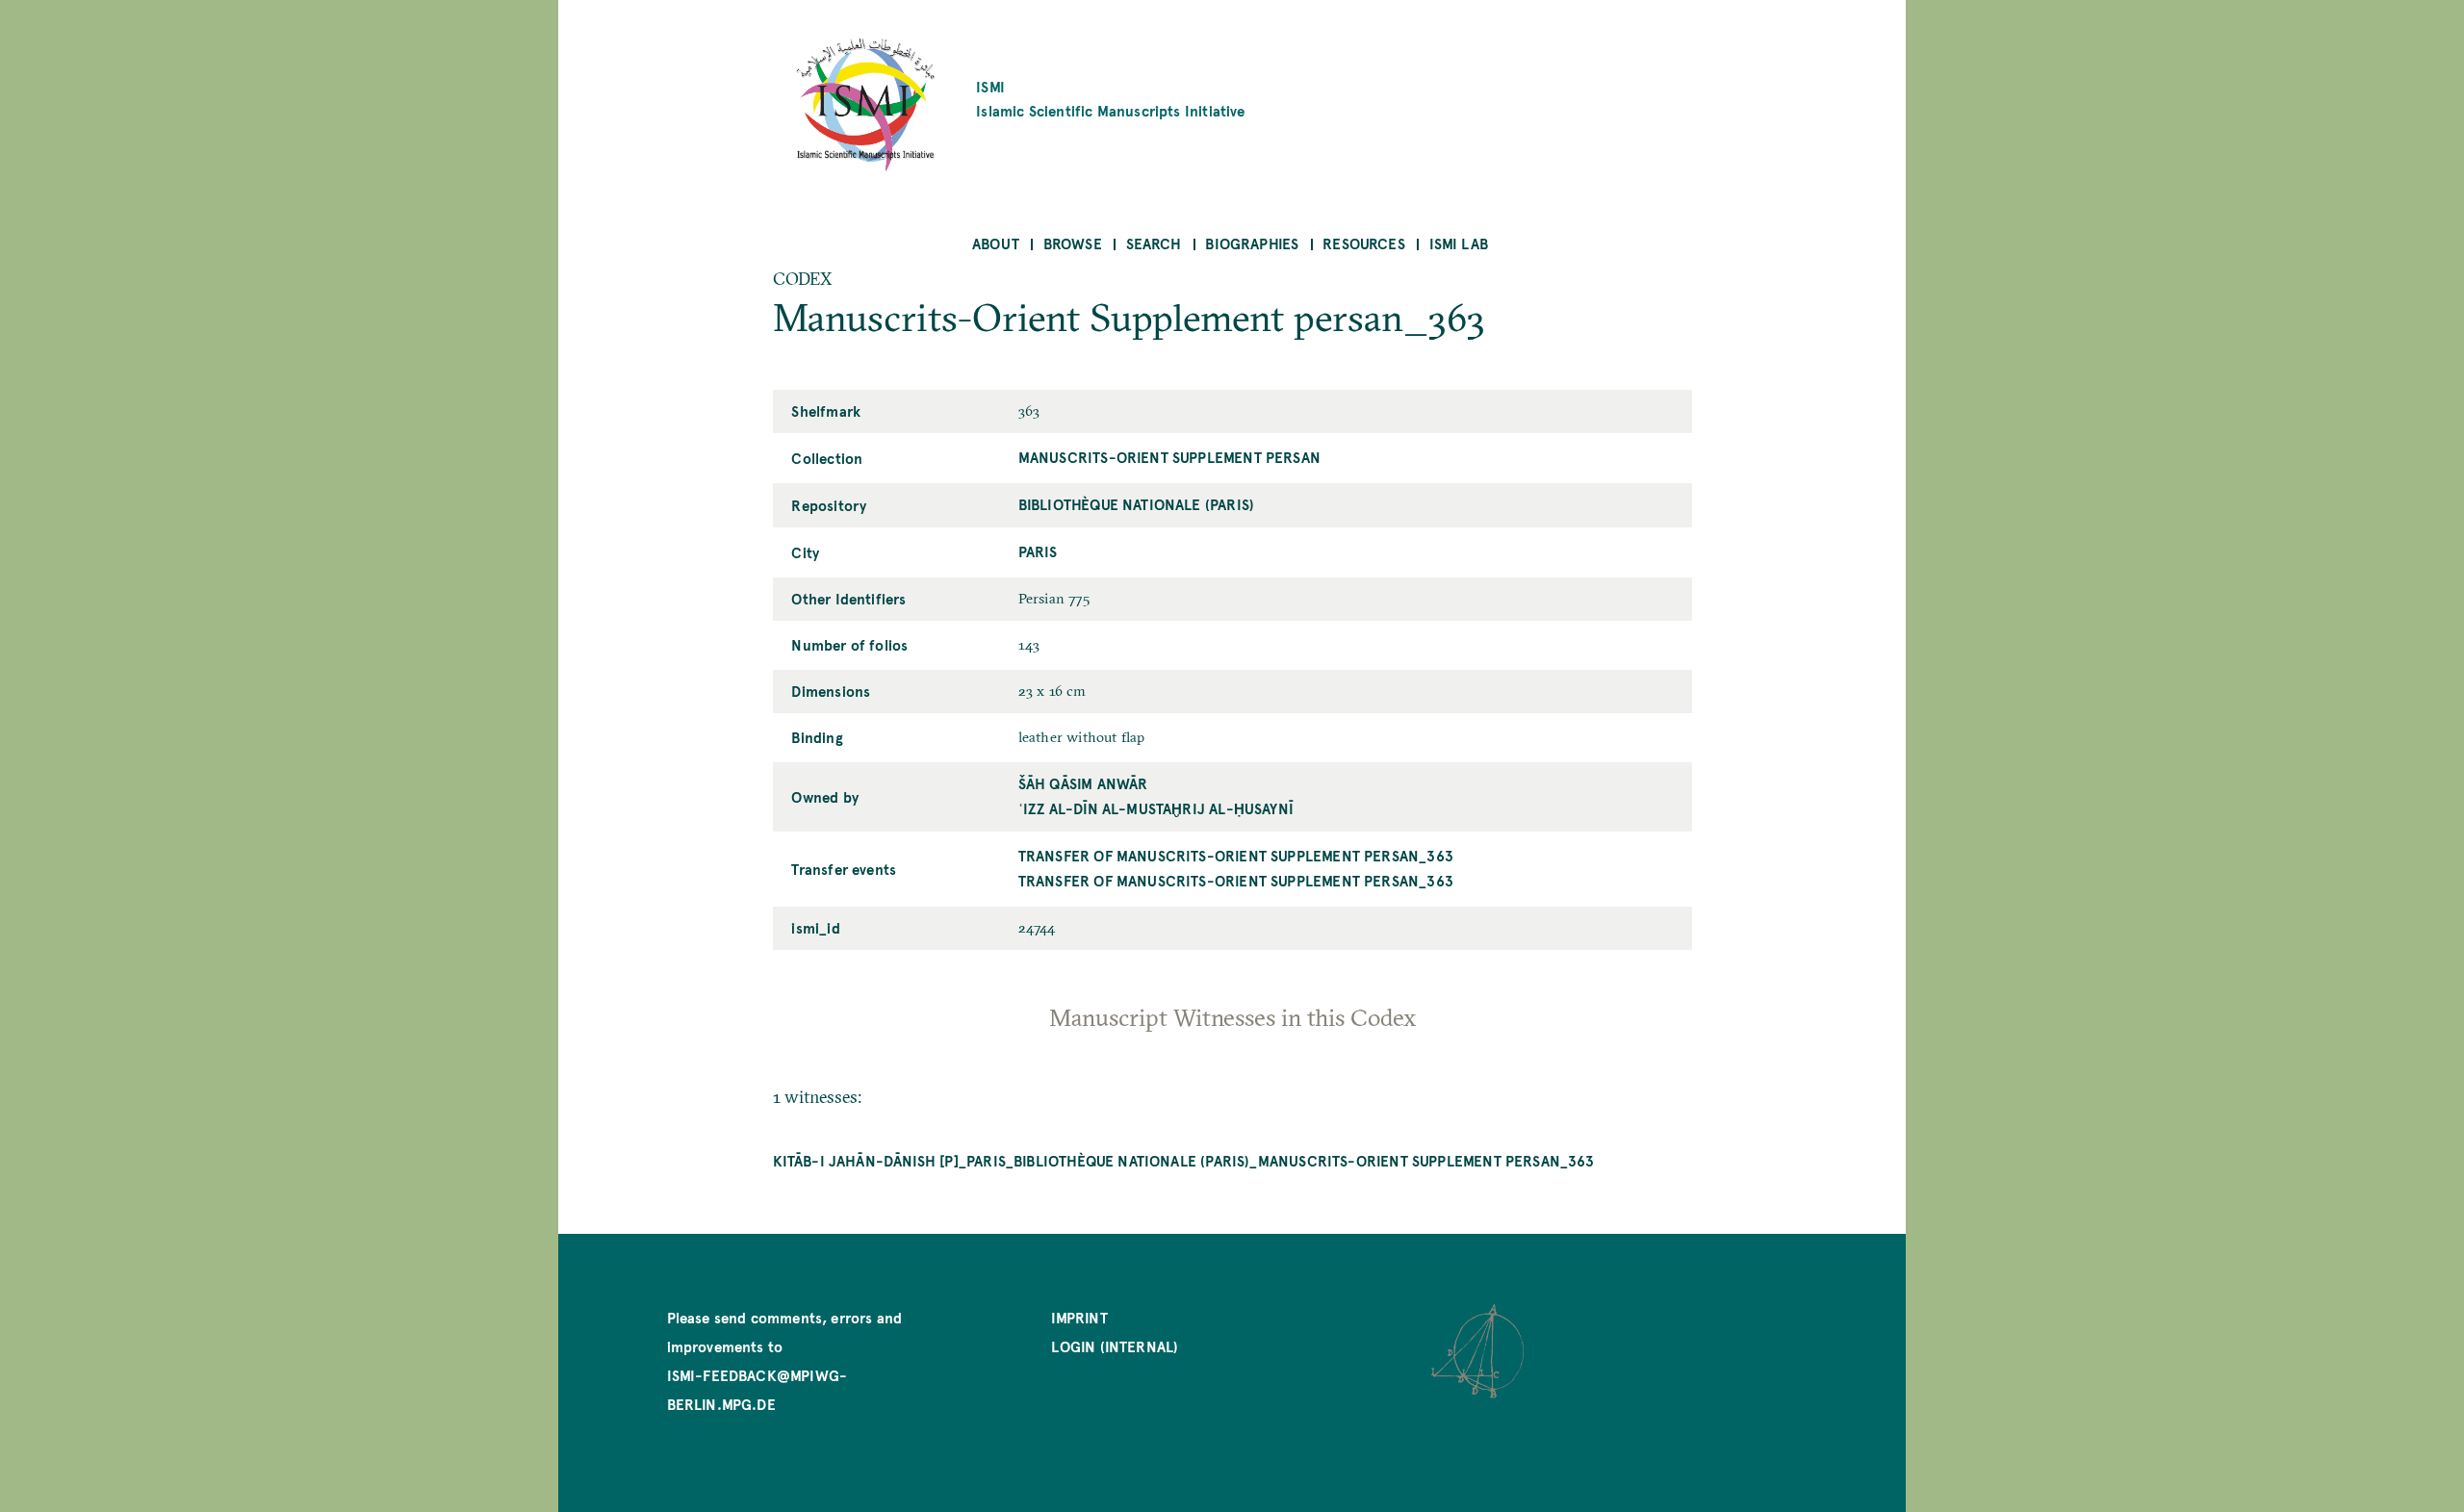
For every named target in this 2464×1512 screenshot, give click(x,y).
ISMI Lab (1459, 243)
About (996, 243)
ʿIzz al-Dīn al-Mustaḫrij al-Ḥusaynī (1156, 808)
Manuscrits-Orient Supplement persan (1169, 457)
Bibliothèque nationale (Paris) (1136, 504)
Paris (1038, 551)
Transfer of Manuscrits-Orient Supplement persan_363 (1236, 855)
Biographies (1252, 243)
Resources (1364, 243)
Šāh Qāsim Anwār (1083, 783)
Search (1154, 243)
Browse (1073, 243)
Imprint (1079, 1317)
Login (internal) (1115, 1346)
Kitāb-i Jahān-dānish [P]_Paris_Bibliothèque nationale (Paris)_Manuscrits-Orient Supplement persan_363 (1184, 1160)
